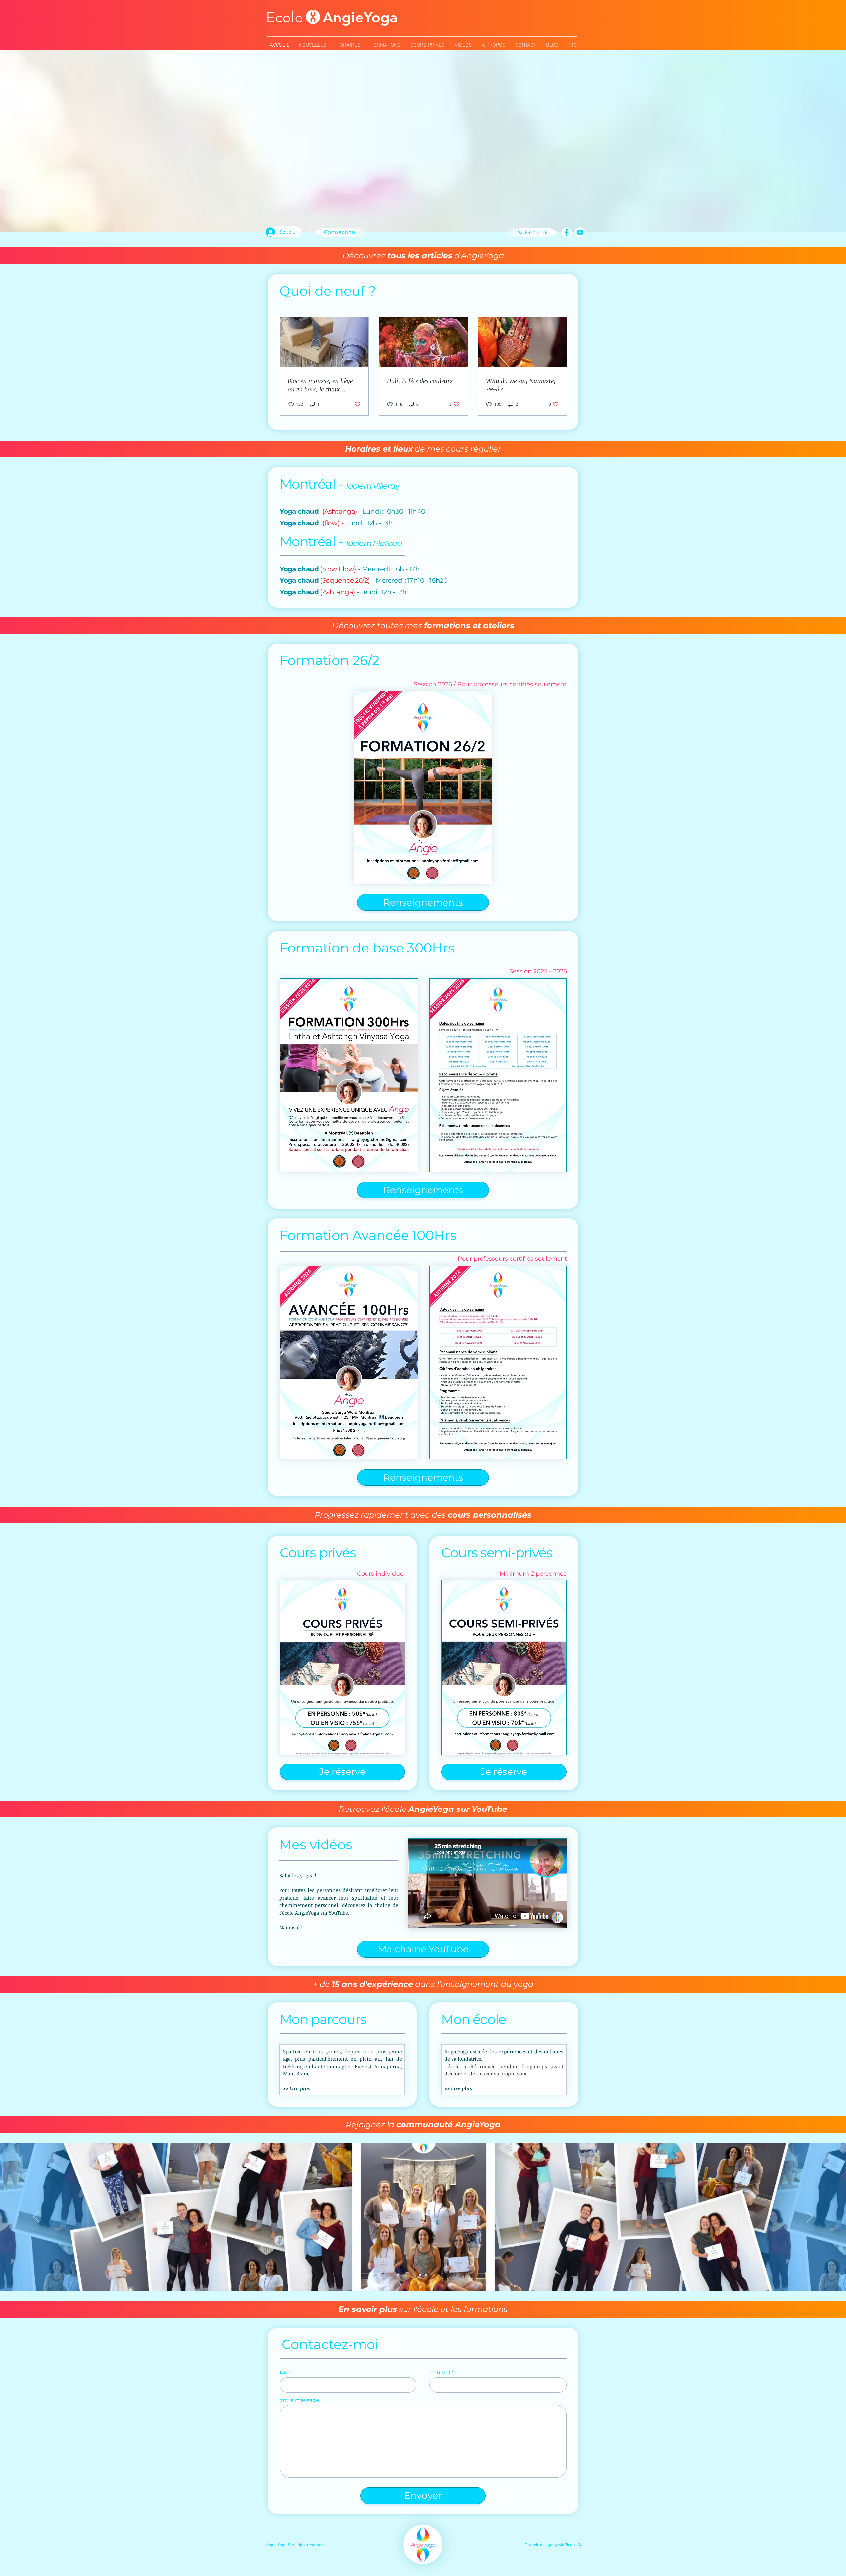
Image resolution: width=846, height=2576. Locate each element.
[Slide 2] (426, 2275)
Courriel (440, 2373)
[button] (423, 902)
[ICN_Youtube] (580, 232)
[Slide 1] (420, 2275)
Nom (286, 2373)
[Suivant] (810, 2217)
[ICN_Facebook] (567, 232)
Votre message (299, 2400)
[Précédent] (36, 2217)
